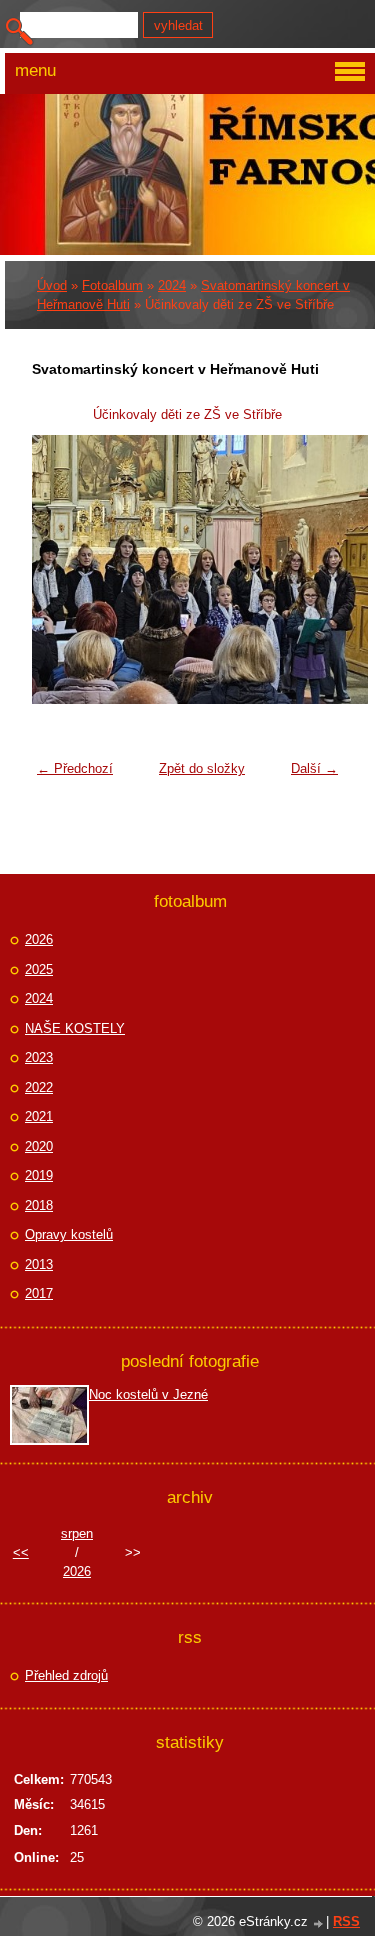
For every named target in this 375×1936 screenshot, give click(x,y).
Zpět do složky (202, 768)
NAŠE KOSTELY (75, 1028)
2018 (39, 1205)
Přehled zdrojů (66, 1675)
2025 (39, 969)
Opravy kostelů (69, 1234)
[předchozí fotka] (59, 569)
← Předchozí (75, 768)
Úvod (52, 285)
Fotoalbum (112, 285)
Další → (314, 768)
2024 (172, 285)
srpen (77, 1533)
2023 (39, 1057)
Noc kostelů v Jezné (148, 1394)
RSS (346, 1921)
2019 (39, 1175)
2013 (39, 1264)
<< (21, 1552)
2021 (39, 1116)
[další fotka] (315, 569)
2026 (39, 939)
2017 (39, 1293)
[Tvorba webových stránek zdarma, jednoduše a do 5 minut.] (319, 1923)
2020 (39, 1146)
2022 (39, 1087)
